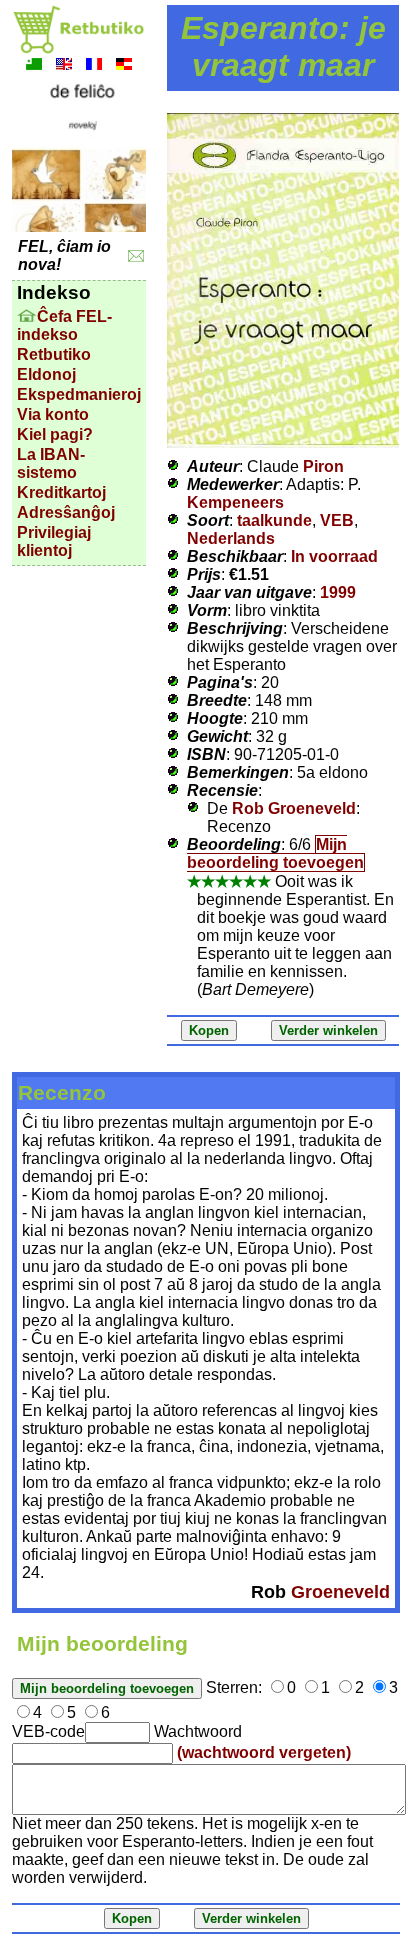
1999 (338, 592)
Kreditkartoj (61, 492)
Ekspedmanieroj (79, 394)
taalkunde (274, 520)
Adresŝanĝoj (66, 512)
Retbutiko (54, 354)
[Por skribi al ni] (136, 256)
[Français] (94, 66)
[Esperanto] (34, 66)
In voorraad (334, 556)
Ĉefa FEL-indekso (64, 325)
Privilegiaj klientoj (54, 541)
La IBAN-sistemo (51, 463)
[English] (64, 66)
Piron (323, 466)
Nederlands (231, 538)
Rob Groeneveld (294, 808)
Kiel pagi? (55, 434)
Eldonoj (46, 374)
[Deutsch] (124, 66)
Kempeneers (235, 502)
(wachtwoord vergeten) (264, 1752)
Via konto (53, 414)
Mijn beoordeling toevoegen (275, 853)
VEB (337, 520)
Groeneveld (340, 1592)
